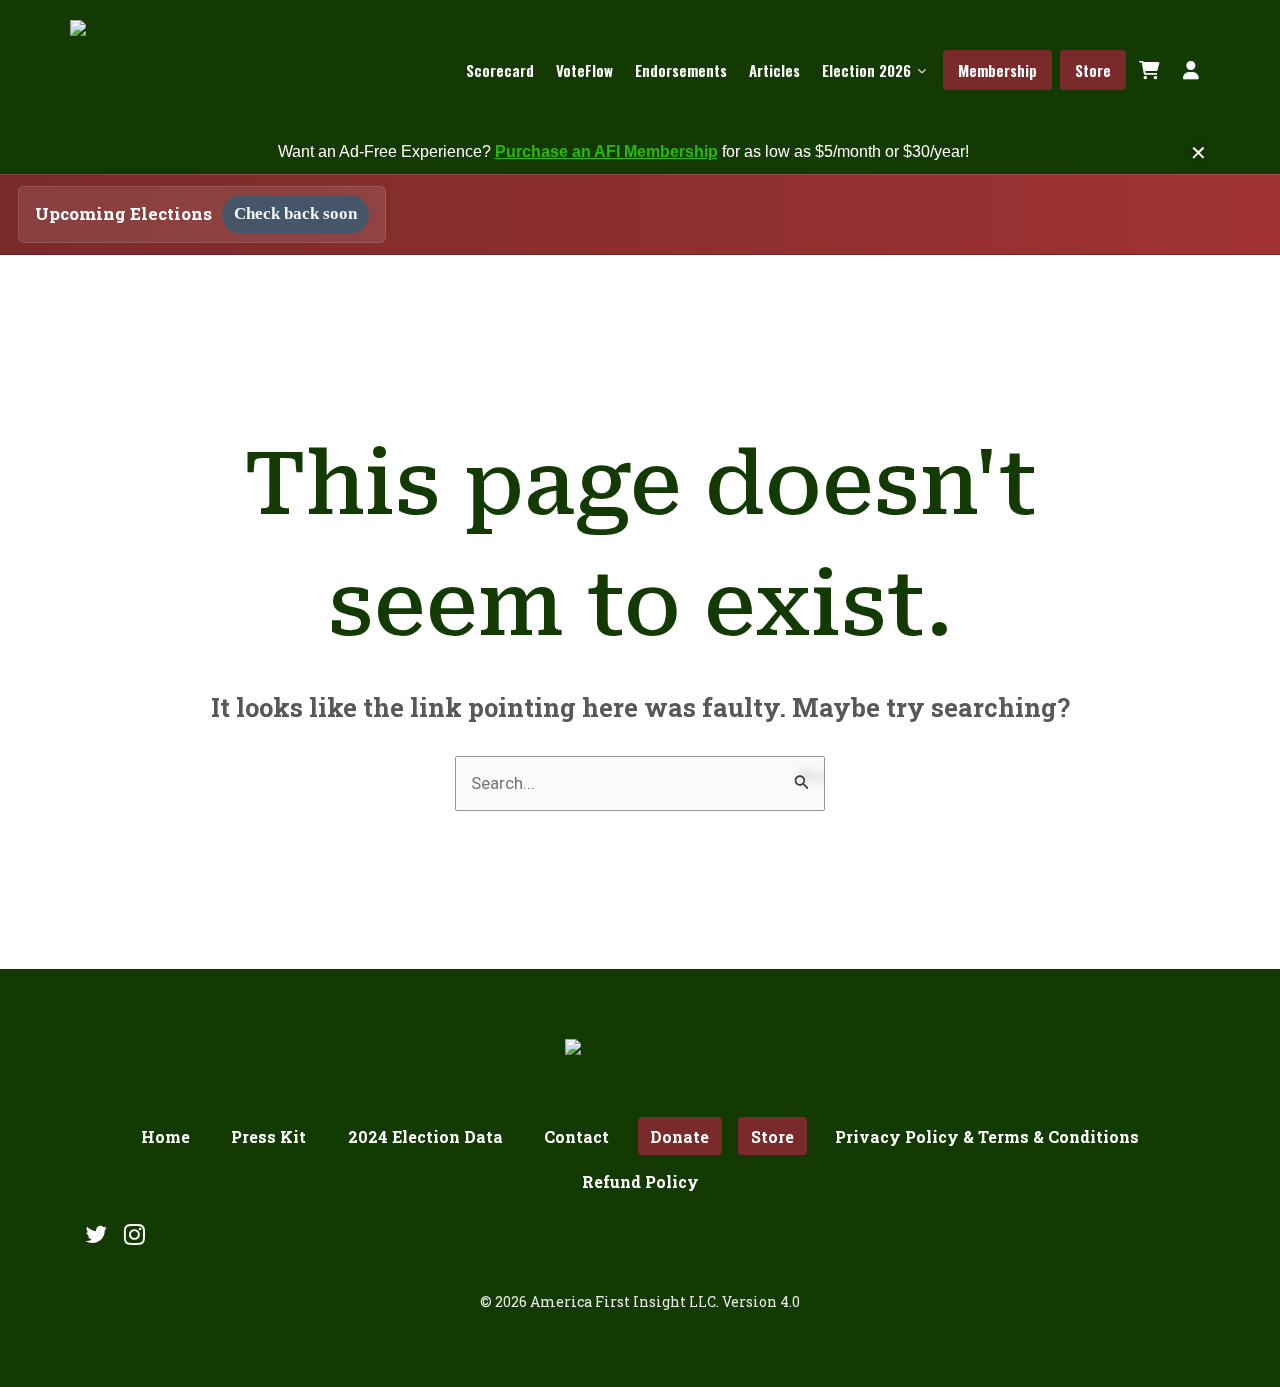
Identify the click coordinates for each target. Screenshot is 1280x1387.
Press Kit (268, 1136)
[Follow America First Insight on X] (96, 1234)
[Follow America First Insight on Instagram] (134, 1234)
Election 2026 (866, 70)
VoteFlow (584, 70)
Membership (997, 70)
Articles (774, 70)
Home (165, 1136)
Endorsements (681, 70)
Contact (576, 1136)
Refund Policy (640, 1181)
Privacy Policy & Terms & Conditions (987, 1136)
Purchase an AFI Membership (606, 151)
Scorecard (500, 70)
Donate (679, 1136)
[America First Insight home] (159, 70)
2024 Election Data (425, 1136)
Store (1093, 70)
